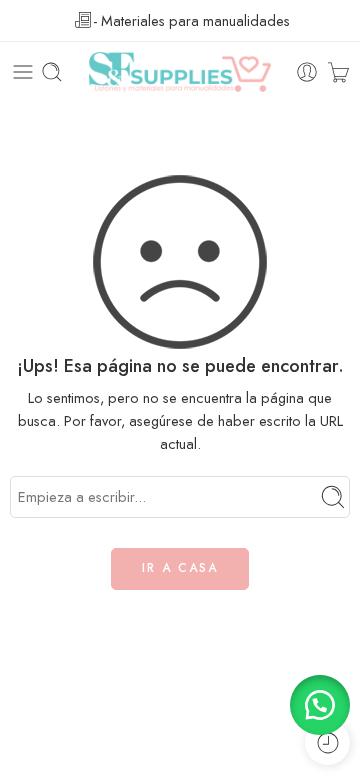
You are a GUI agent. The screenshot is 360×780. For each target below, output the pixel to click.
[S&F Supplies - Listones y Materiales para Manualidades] (179, 72)
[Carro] (338, 72)
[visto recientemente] (327, 742)
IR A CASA (180, 568)
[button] (320, 705)
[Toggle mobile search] (52, 72)
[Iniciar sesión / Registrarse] (307, 72)
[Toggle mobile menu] (23, 72)
